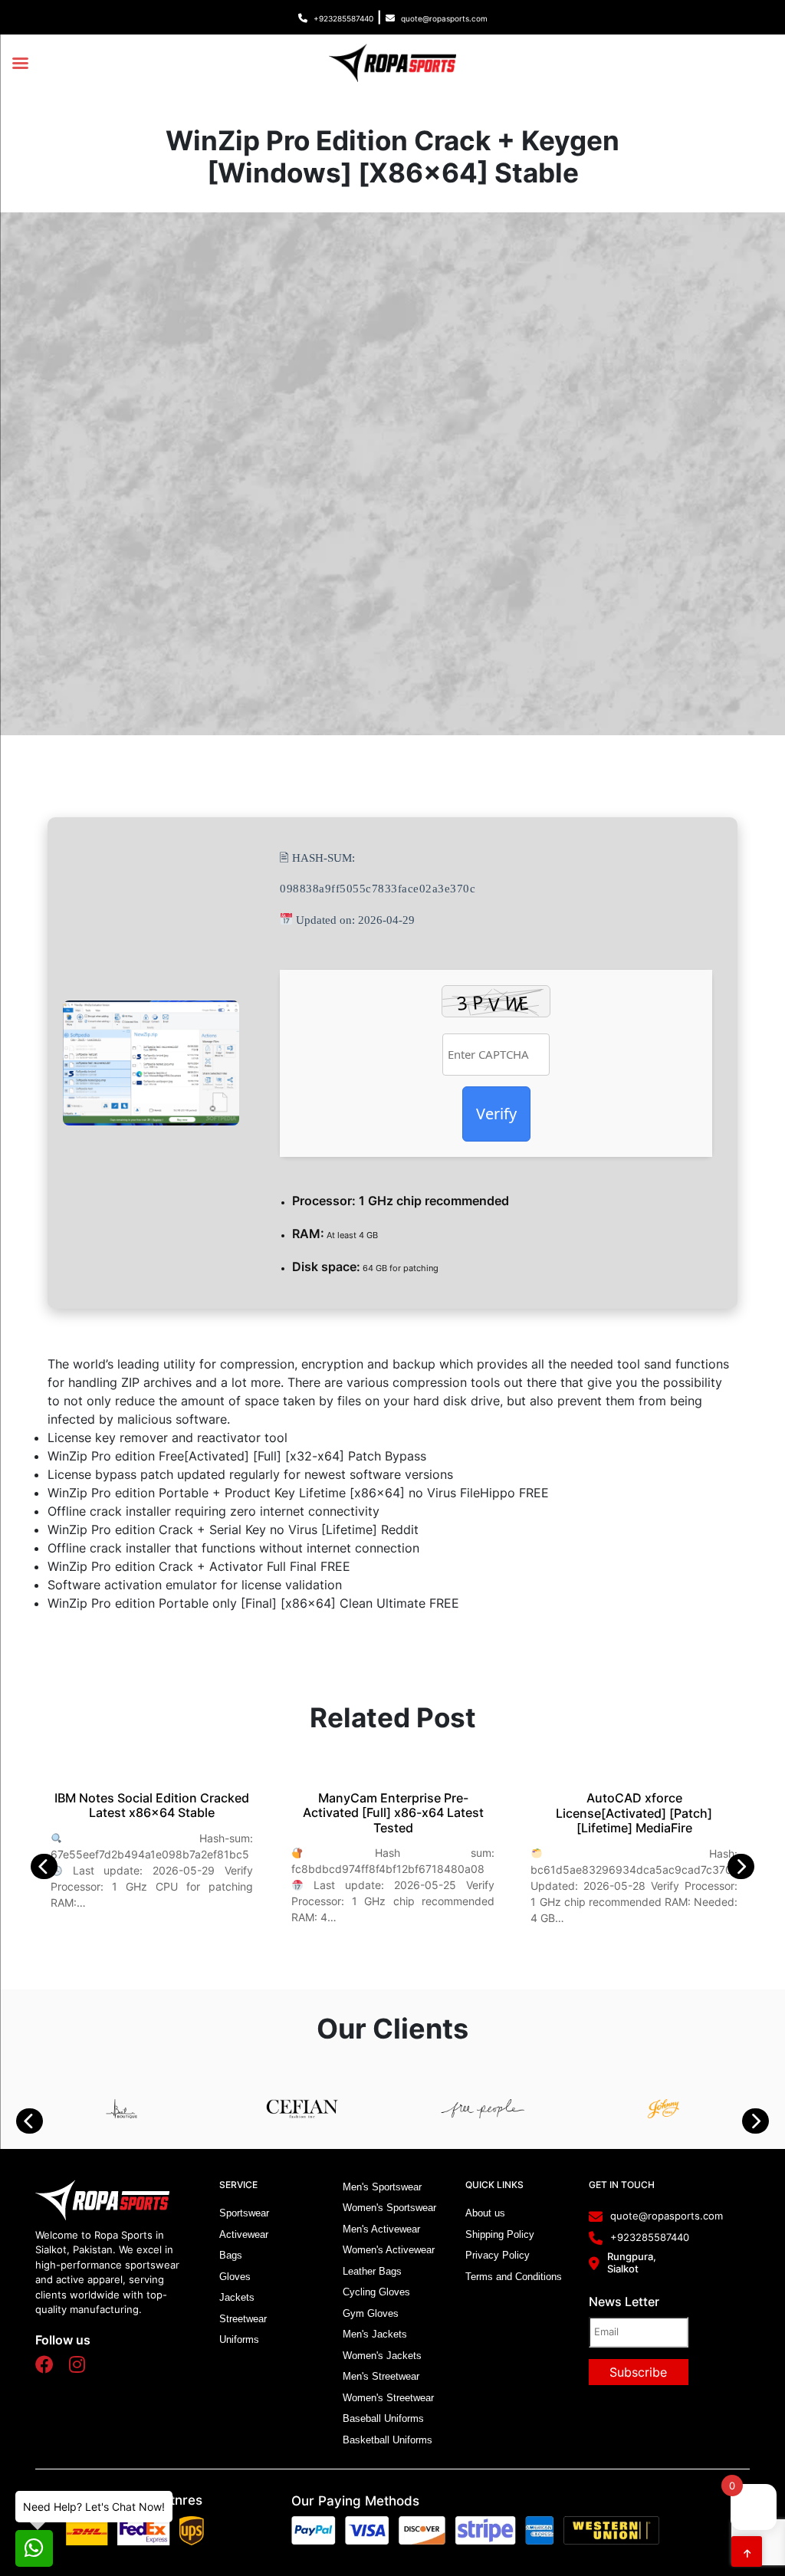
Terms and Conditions (514, 2277)
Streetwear (243, 2319)
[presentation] (52, 1866)
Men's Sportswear (382, 2187)
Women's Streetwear (388, 2398)
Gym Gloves (371, 2313)
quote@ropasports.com (444, 18)
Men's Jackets (375, 2334)
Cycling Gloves (376, 2292)
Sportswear (244, 2213)
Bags (231, 2255)
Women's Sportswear (389, 2208)
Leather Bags (372, 2271)
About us (485, 2213)
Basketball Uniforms (388, 2440)
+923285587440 (343, 18)
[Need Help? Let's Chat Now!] (34, 2548)
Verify (496, 1114)
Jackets (237, 2297)
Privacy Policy (498, 2255)
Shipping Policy (500, 2234)
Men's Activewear (381, 2229)
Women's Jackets (382, 2356)
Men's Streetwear (381, 2376)
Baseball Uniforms (383, 2418)
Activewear (244, 2234)
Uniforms (239, 2339)
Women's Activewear (389, 2250)
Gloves (235, 2277)
